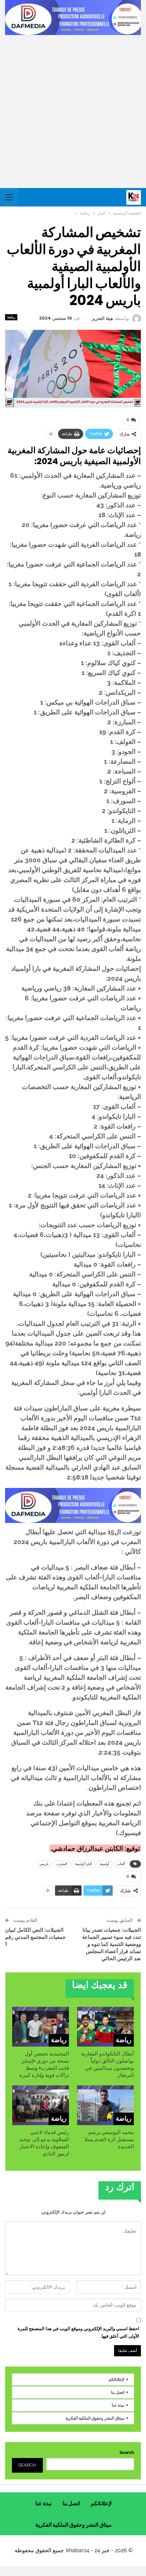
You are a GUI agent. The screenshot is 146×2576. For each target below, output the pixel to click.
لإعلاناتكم (116, 2379)
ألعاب (121, 1864)
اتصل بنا (118, 2392)
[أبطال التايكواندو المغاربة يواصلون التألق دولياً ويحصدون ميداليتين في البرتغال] (105, 2027)
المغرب (62, 1864)
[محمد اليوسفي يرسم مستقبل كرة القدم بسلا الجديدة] (105, 2105)
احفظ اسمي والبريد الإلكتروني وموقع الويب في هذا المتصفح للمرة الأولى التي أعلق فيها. (78, 2332)
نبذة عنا (118, 2405)
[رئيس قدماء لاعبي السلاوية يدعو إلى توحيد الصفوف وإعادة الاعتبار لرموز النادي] (41, 2105)
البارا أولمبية (84, 1864)
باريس (44, 1864)
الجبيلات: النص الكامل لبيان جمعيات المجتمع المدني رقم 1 (35, 1937)
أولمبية (105, 1864)
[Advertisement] (73, 112)
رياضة (11, 317)
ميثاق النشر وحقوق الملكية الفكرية (95, 2418)
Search (127, 2452)
